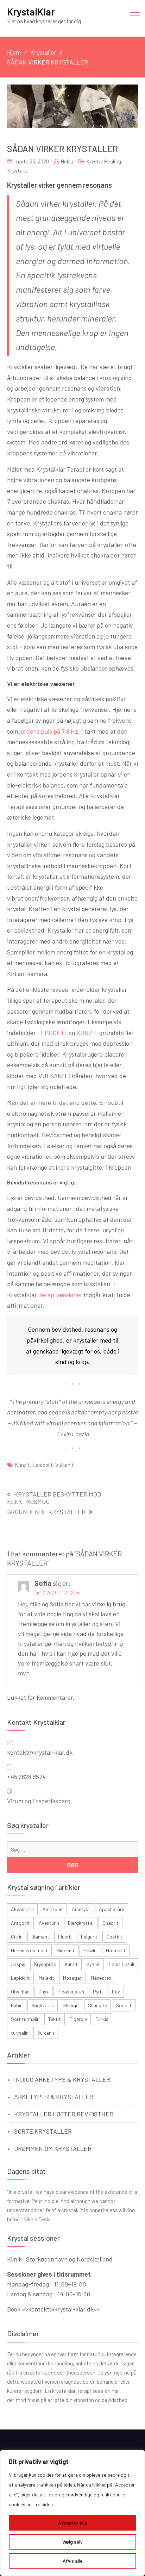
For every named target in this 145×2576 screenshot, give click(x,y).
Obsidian (20, 1992)
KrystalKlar (31, 12)
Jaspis (18, 1964)
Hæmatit (116, 1950)
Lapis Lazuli (121, 1964)
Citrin (17, 1937)
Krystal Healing (104, 161)
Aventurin (49, 1923)
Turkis (102, 2019)
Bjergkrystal (81, 1923)
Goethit (114, 1937)
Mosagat (72, 1978)
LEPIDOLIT (52, 1033)
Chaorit (111, 1923)
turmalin (20, 2033)
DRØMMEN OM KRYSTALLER (53, 2148)
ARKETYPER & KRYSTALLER (54, 2097)
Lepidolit (43, 1465)
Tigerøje (78, 2019)
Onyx (43, 1992)
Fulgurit (89, 1937)
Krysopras (45, 1964)
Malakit (46, 1978)
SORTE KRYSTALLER (43, 2131)
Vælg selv (72, 2542)
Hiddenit (66, 1950)
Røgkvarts (43, 2005)
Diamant (40, 1937)
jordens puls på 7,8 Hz (48, 731)
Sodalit (124, 2005)
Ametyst (81, 1909)
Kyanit (93, 1964)
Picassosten (71, 1992)
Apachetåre (112, 1909)
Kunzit (22, 1465)
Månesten (101, 1978)
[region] (72, 2513)
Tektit (55, 2019)
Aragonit (20, 1923)
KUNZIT (87, 1033)
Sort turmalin (25, 2019)
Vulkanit (65, 1465)
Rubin (17, 2005)
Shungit (71, 2005)
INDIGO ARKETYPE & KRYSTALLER (62, 2079)
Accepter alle (73, 2523)
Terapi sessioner (60, 1295)
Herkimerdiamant (29, 1950)
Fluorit (65, 1937)
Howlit (90, 1950)
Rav (116, 1992)
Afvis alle (73, 2561)
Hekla (67, 161)
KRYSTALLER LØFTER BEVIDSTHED (64, 2114)
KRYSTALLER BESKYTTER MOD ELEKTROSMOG (54, 1498)
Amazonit (53, 1909)
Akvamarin (22, 1909)
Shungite (97, 2005)
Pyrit (98, 1992)
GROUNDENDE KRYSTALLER (46, 1512)
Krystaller (18, 170)
